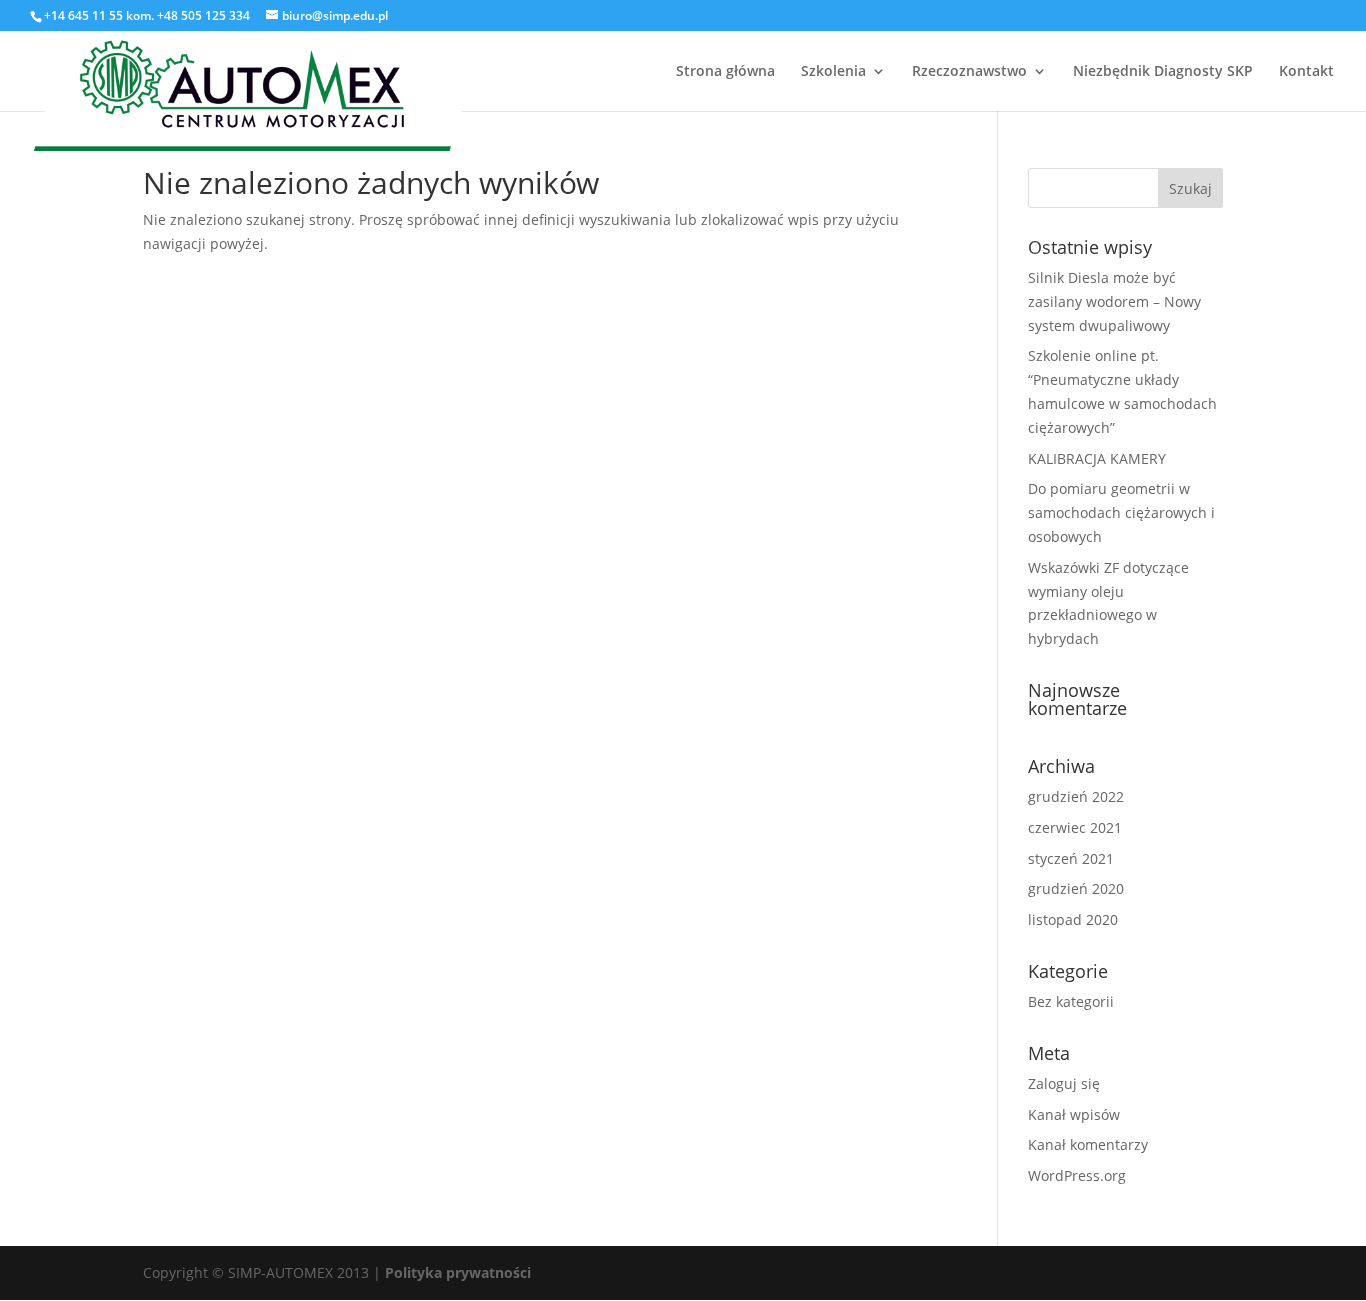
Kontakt (1306, 72)
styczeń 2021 (1071, 858)
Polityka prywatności (458, 1272)
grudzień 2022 (1076, 796)
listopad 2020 (1073, 919)
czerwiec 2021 (1075, 827)
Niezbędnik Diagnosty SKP (1163, 72)
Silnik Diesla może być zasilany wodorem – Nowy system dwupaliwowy (1114, 301)
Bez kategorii (1071, 1001)
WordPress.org (1077, 1175)
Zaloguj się (1064, 1083)
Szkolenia (833, 72)
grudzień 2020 (1076, 888)
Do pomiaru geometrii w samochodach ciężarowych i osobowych (1121, 512)
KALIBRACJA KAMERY (1097, 458)
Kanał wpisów (1074, 1114)
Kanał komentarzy (1088, 1144)
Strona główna (725, 72)
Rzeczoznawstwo (969, 72)
